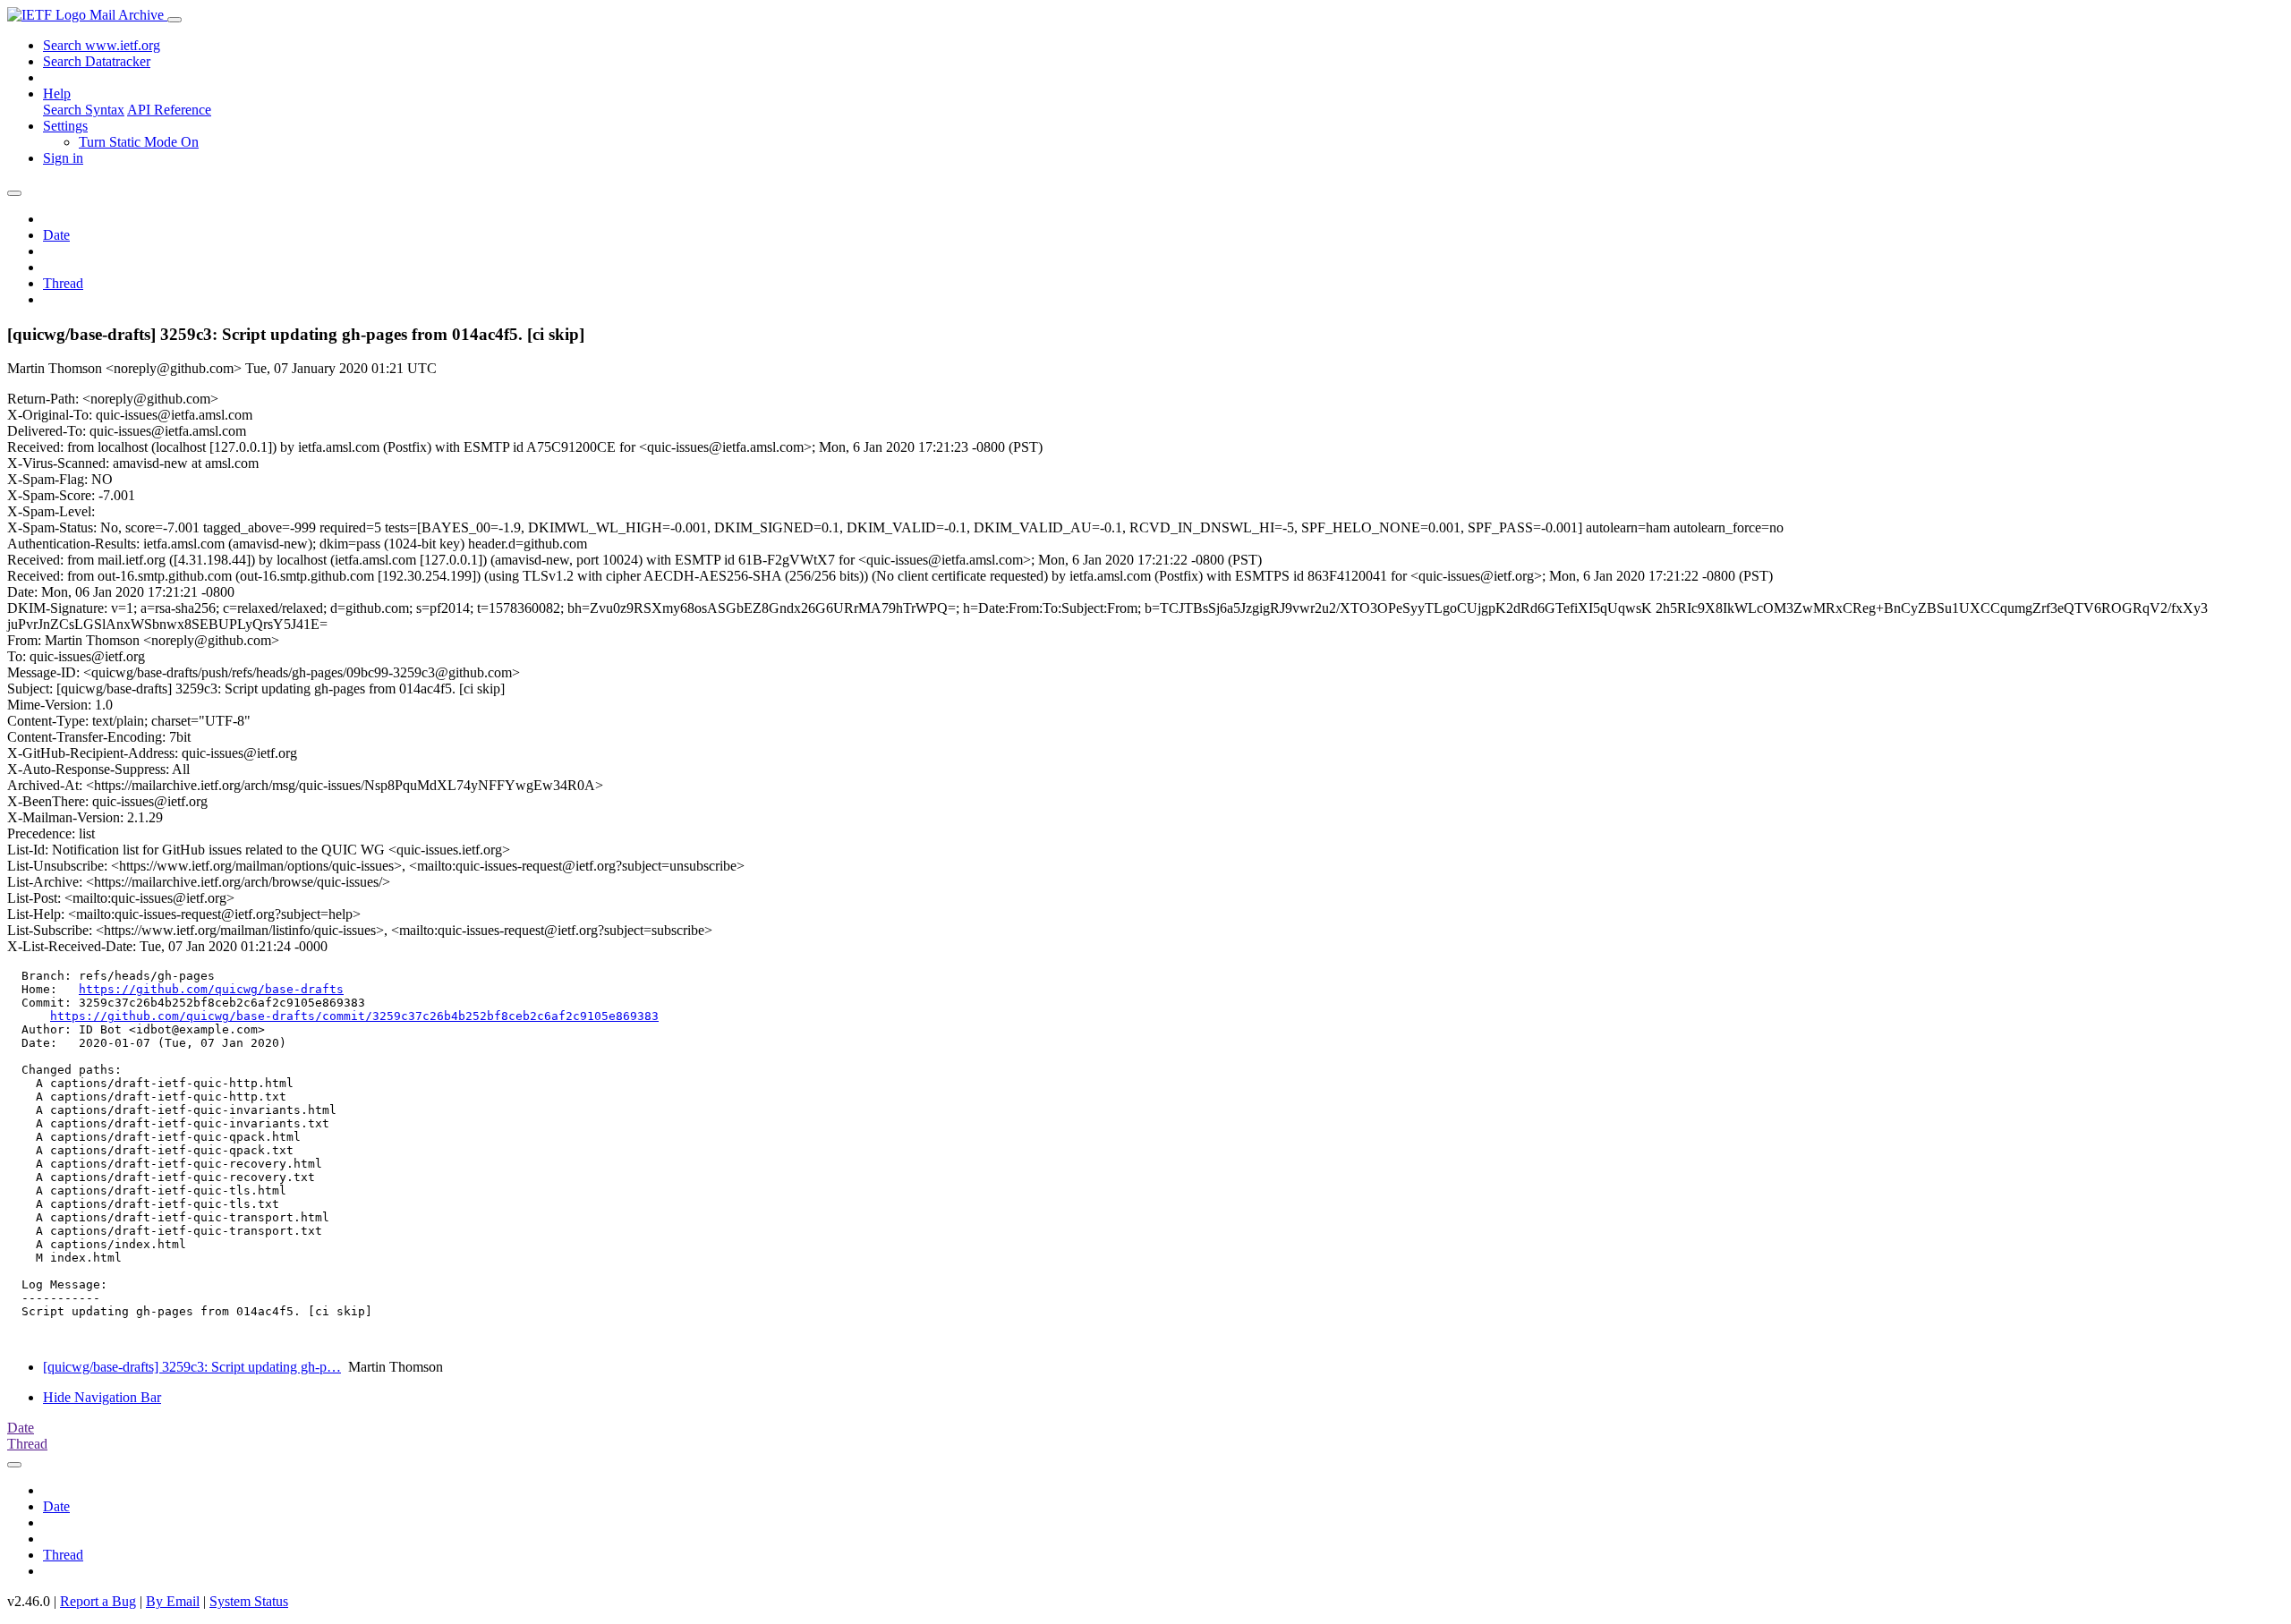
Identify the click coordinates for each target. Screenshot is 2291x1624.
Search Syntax (84, 110)
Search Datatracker (97, 61)
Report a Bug (98, 1601)
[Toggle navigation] (175, 20)
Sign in (63, 158)
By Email (173, 1601)
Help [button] (57, 94)
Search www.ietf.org (102, 45)
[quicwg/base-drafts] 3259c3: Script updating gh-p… (192, 1367)
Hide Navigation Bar (102, 1397)
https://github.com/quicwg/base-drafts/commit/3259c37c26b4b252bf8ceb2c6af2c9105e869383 (354, 1016)
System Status (249, 1601)
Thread (63, 283)
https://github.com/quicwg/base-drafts (211, 989)
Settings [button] (65, 126)
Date (56, 235)
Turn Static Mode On (139, 142)
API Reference (169, 110)
